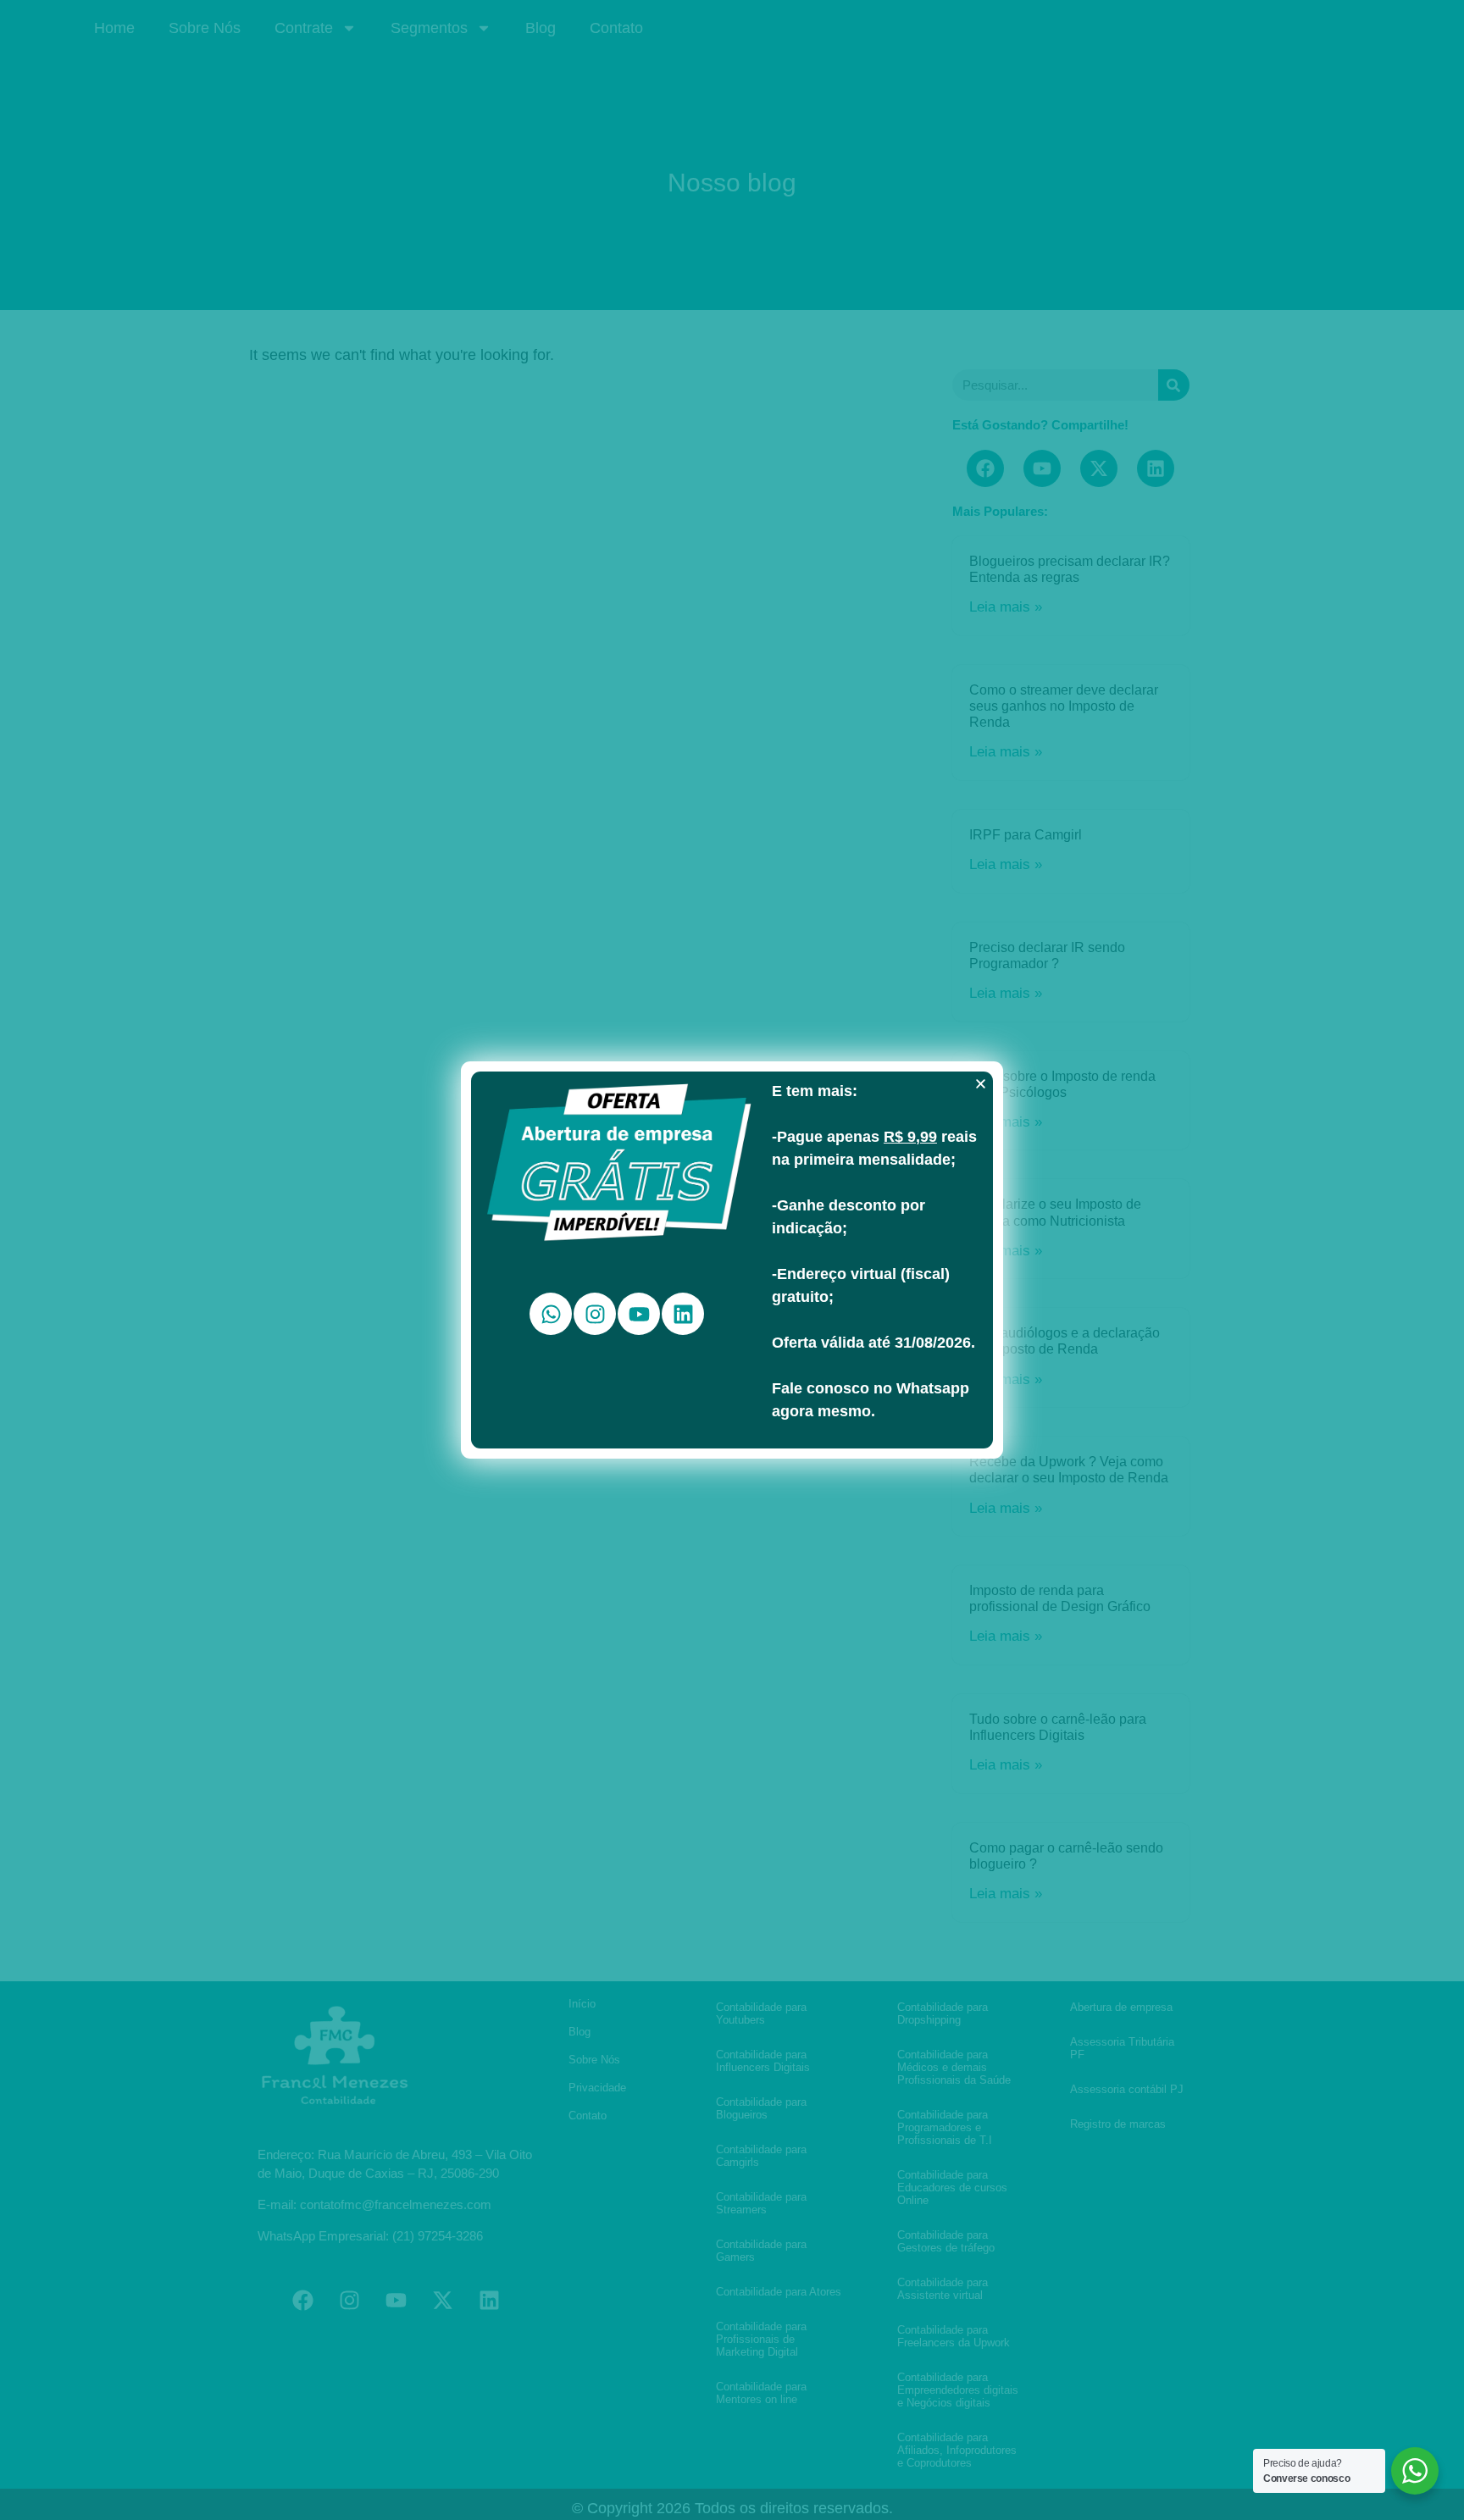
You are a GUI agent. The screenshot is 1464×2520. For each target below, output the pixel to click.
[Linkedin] (683, 1314)
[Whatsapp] (551, 1314)
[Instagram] (595, 1314)
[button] (981, 1084)
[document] (732, 1260)
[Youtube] (639, 1314)
